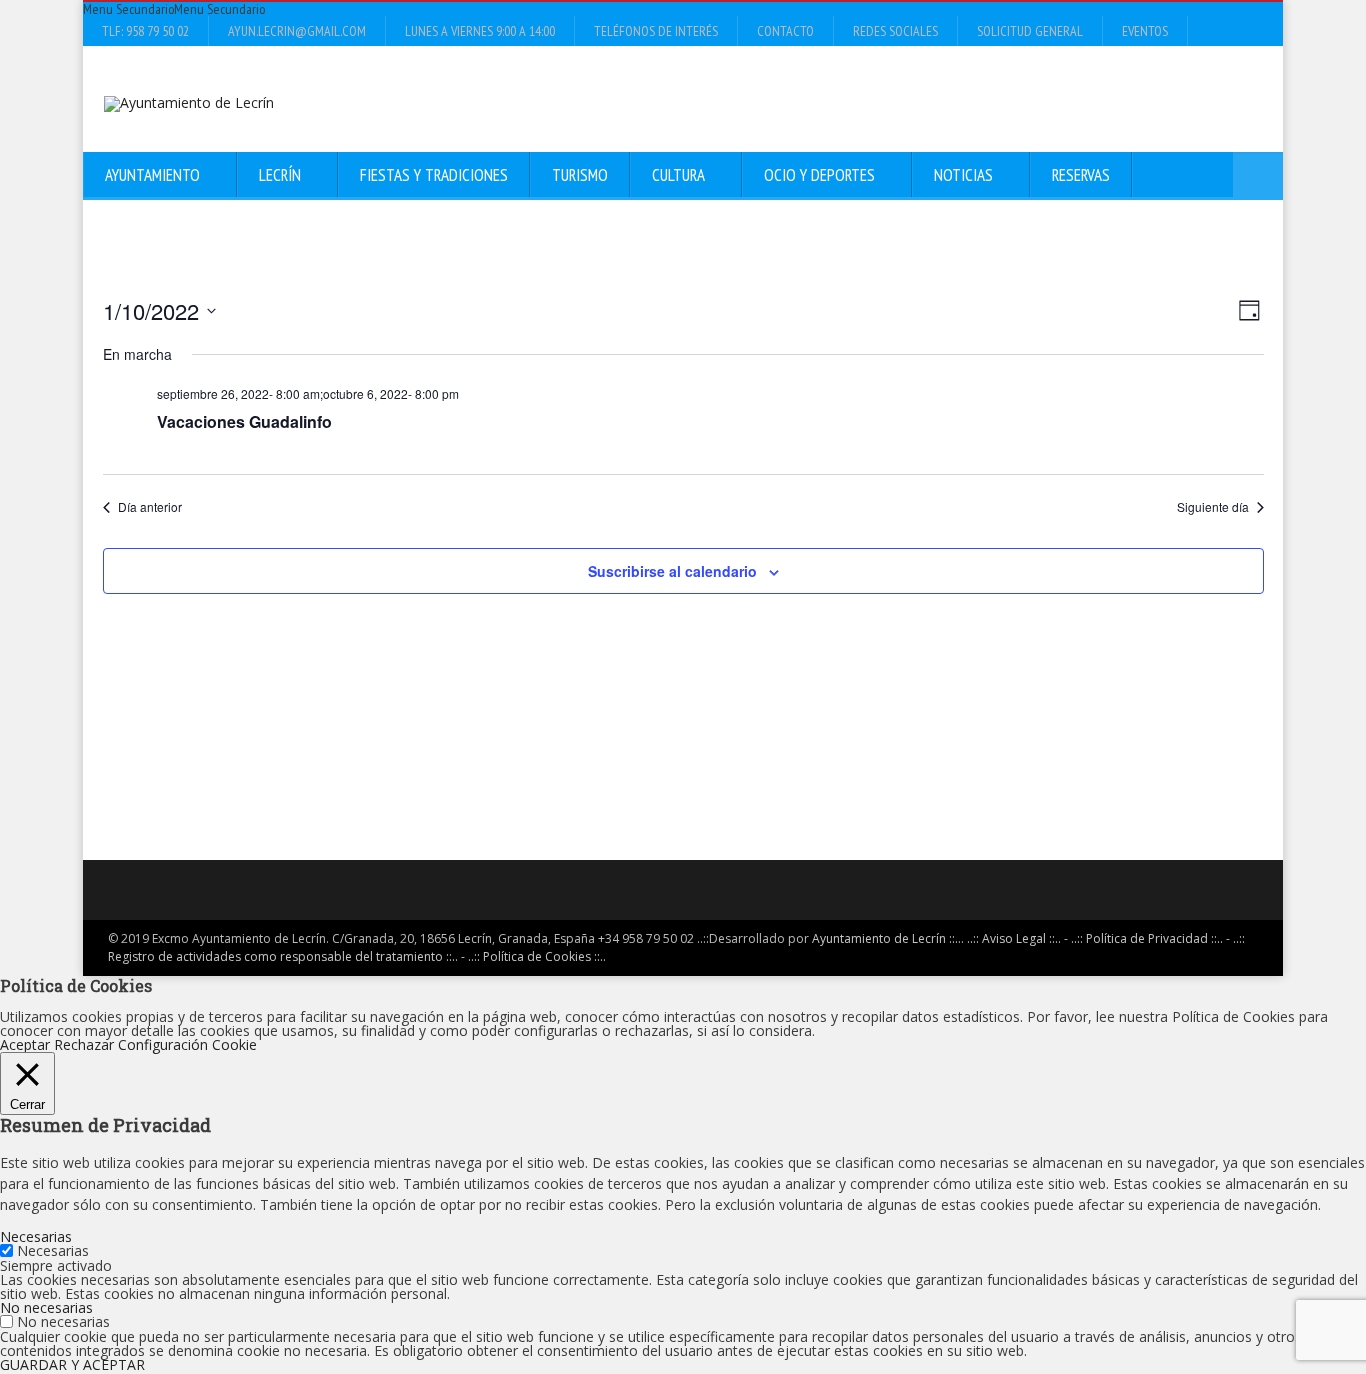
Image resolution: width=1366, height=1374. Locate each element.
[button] (174, 9)
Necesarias (53, 1250)
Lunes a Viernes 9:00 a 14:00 (480, 31)
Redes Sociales (895, 31)
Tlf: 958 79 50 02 (145, 31)
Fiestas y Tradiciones (434, 175)
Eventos (1145, 31)
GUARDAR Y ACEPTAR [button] (72, 1364)
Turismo (580, 175)
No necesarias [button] (46, 1307)
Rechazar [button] (84, 1044)
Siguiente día (1213, 507)
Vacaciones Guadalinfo (244, 421)
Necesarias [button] (36, 1236)
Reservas (1081, 175)
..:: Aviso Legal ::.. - (1017, 938)
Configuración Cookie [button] (187, 1044)
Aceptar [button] (25, 1045)
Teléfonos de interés (656, 31)
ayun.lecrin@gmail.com (297, 31)
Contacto (785, 31)
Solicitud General (1030, 31)
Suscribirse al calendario (672, 571)
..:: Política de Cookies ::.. (537, 956)
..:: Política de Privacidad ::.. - (1150, 938)
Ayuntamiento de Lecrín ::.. (886, 938)
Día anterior (150, 507)
